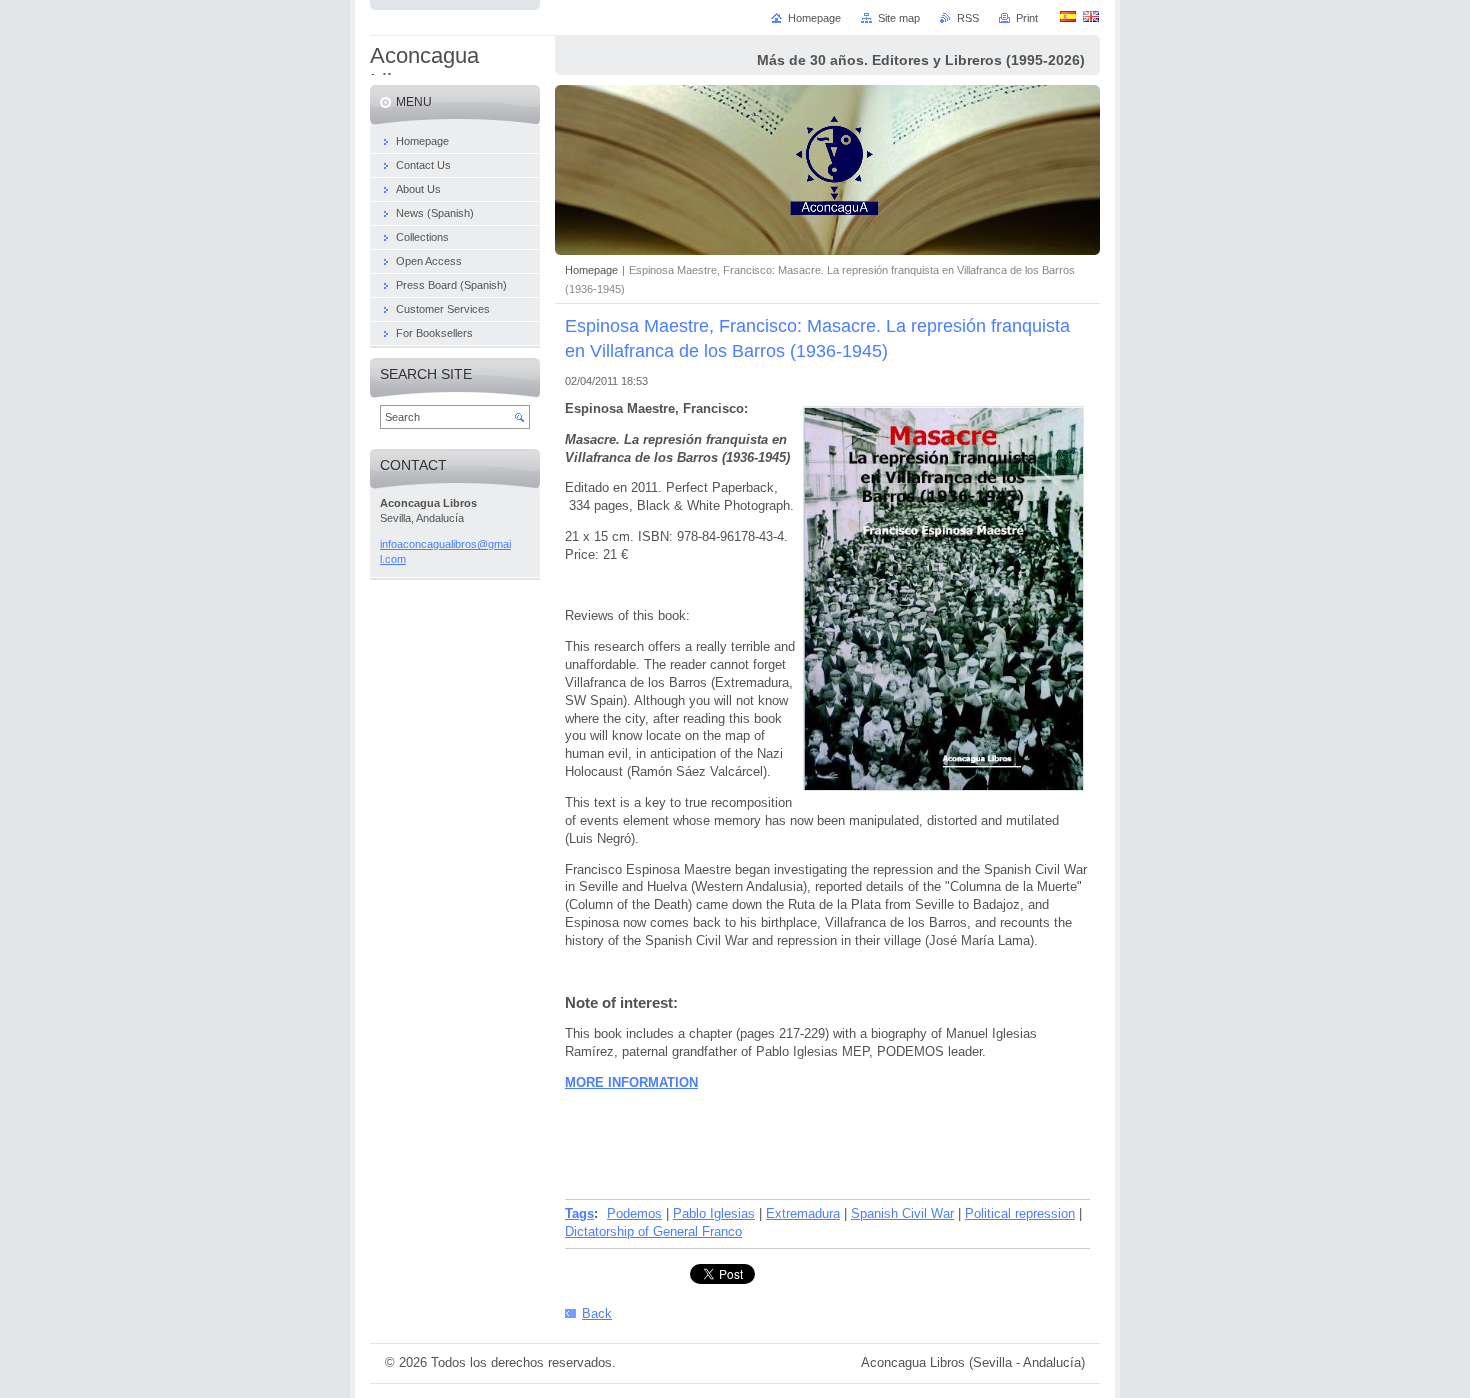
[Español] (1068, 16)
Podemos (634, 1213)
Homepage (591, 270)
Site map (899, 18)
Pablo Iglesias (714, 1213)
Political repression (1020, 1213)
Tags (579, 1213)
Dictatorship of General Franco (653, 1231)
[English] (1091, 16)
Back (597, 1313)
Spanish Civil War (902, 1213)
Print (1027, 18)
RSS (968, 18)
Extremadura (803, 1213)
